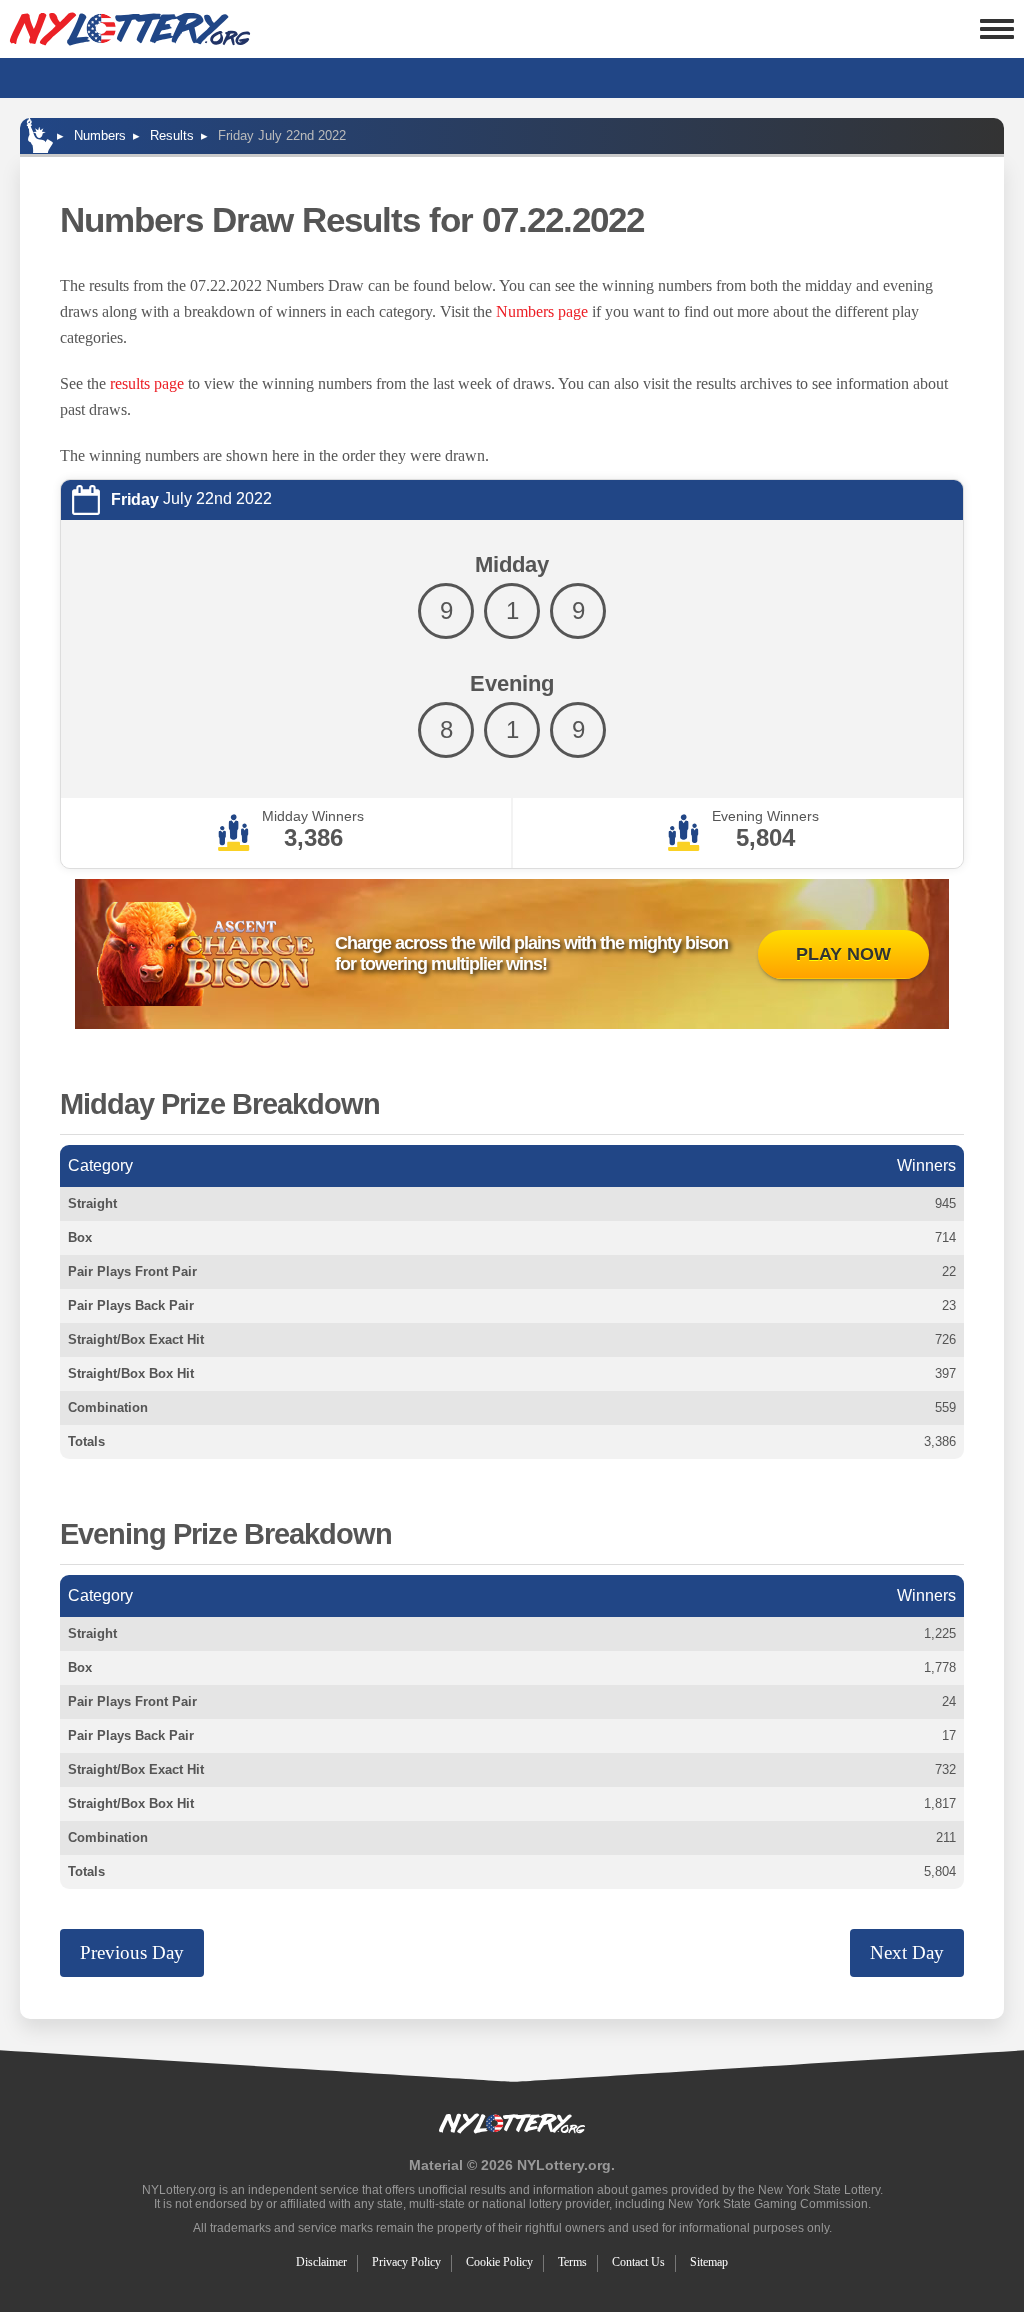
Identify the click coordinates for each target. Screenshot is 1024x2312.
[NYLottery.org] (130, 29)
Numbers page (542, 311)
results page (147, 383)
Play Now (843, 954)
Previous (132, 1952)
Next (907, 1952)
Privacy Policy (406, 2262)
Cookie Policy (499, 2262)
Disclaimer (321, 2262)
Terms (572, 2262)
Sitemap (709, 2262)
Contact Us (638, 2262)
